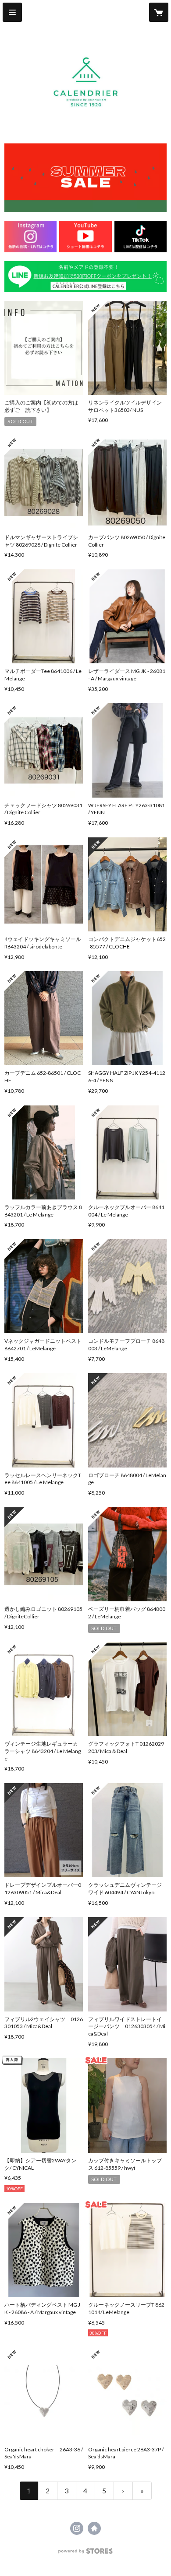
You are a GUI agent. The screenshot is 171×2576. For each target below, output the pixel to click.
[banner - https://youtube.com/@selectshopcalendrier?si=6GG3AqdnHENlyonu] (85, 236)
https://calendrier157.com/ (94, 2528)
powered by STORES (86, 2553)
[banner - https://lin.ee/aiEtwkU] (85, 277)
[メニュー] (12, 12)
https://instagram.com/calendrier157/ (77, 2528)
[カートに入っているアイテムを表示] (159, 12)
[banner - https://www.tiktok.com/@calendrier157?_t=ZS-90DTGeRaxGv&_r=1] (141, 236)
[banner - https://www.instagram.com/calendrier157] (30, 236)
